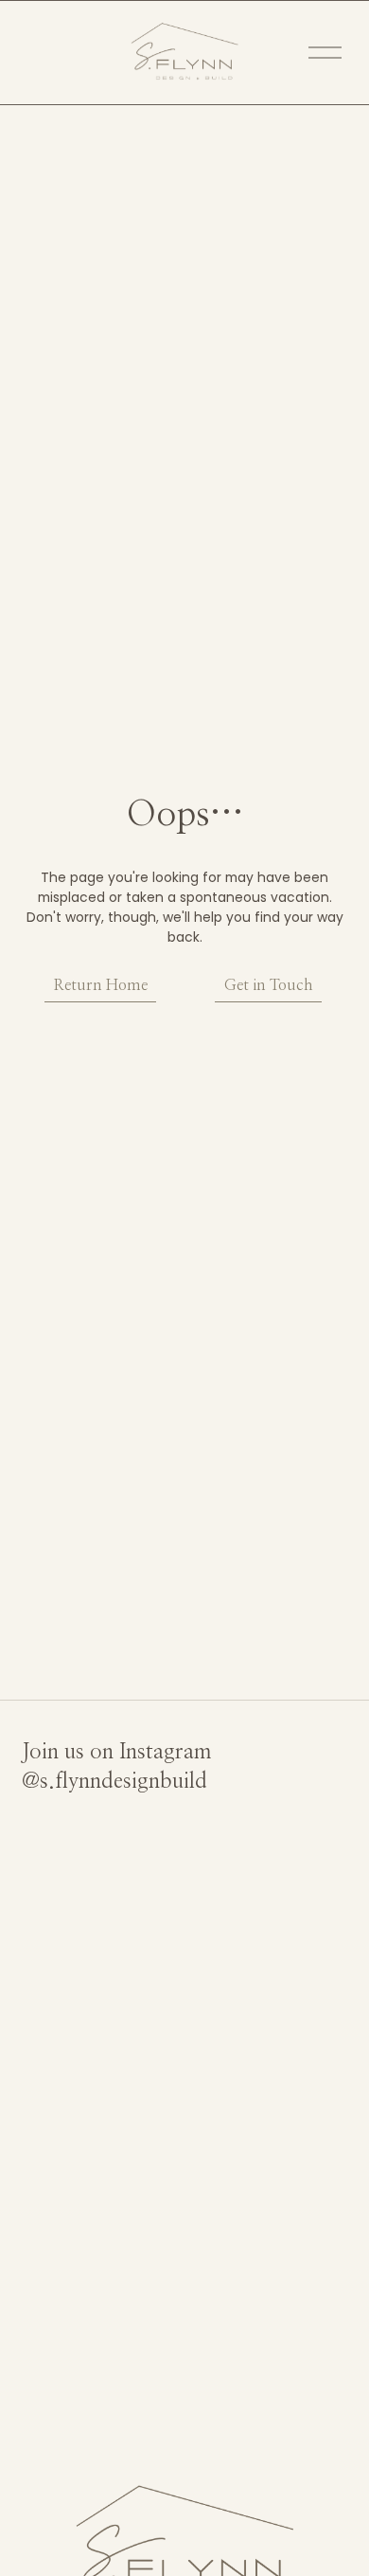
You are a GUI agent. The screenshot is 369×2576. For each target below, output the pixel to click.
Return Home (101, 985)
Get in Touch (269, 985)
